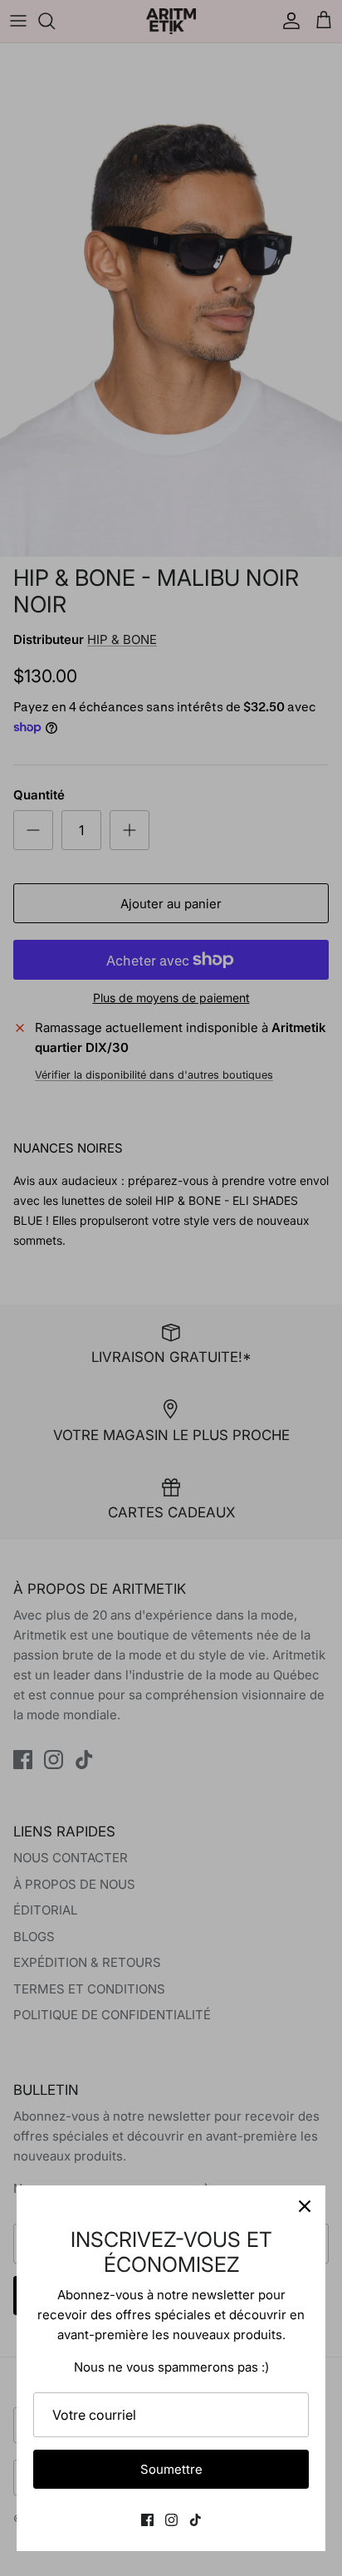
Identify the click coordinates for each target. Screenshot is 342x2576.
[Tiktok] (195, 2520)
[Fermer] (305, 2206)
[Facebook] (147, 2520)
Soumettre (171, 2469)
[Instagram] (171, 2520)
